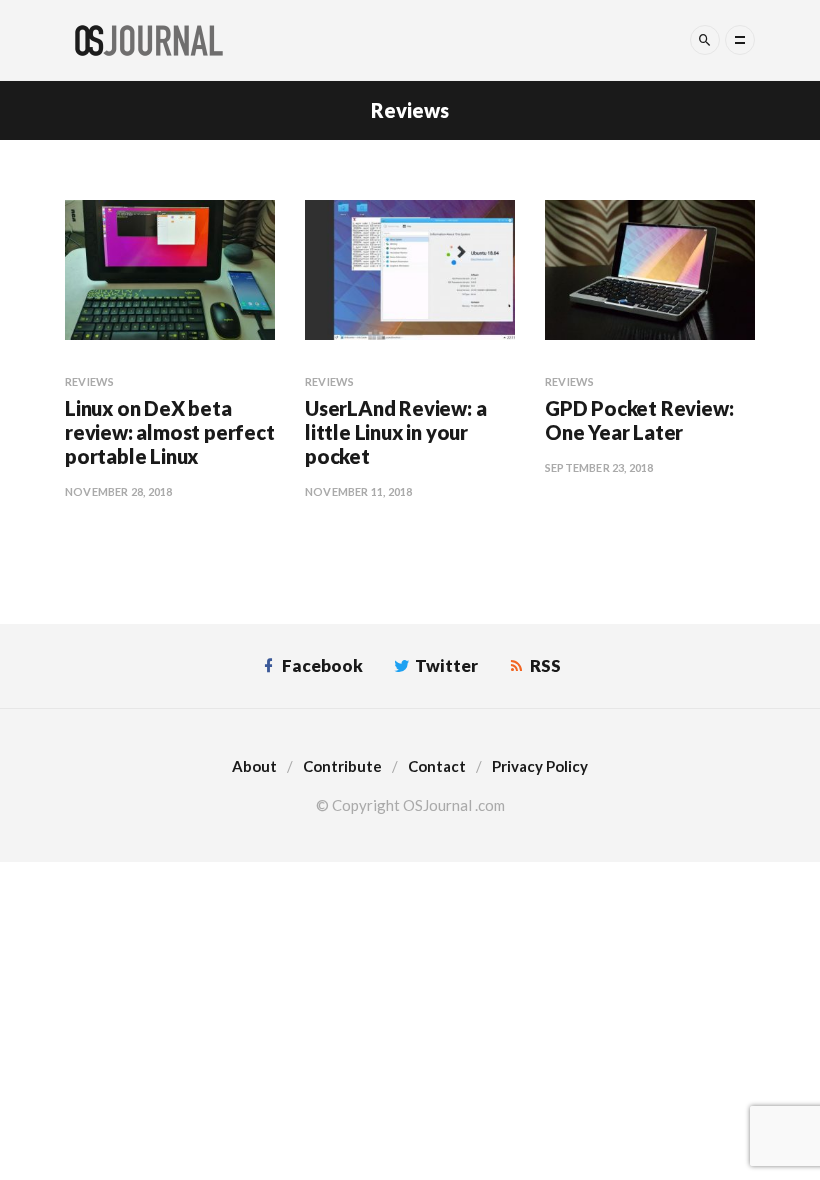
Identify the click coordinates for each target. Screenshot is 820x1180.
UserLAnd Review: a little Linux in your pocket (395, 432)
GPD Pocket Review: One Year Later (639, 420)
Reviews (89, 381)
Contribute (342, 766)
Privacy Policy (540, 766)
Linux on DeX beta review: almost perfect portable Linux (170, 432)
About (254, 766)
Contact (437, 766)
